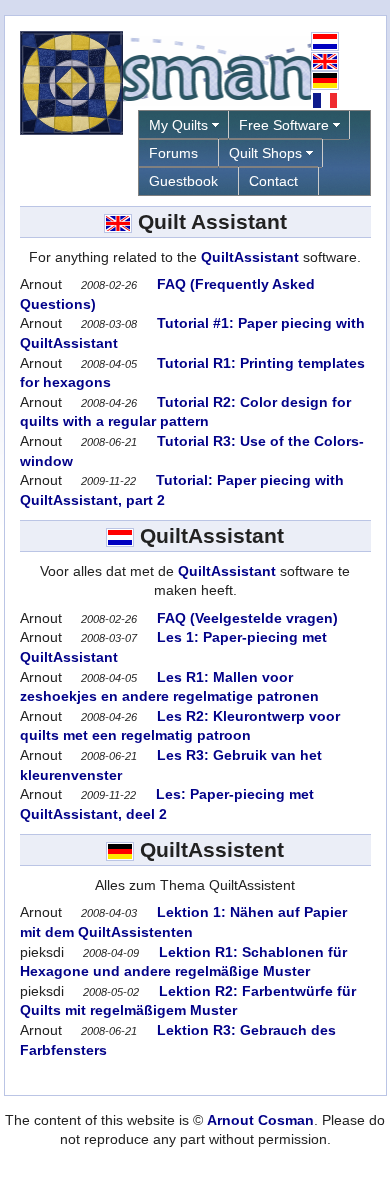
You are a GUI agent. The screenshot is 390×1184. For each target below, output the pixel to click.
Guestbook (183, 181)
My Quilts (178, 125)
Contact (273, 181)
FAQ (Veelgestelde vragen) (245, 618)
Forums (173, 153)
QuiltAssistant (250, 257)
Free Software (284, 125)
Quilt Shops (265, 153)
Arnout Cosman (260, 1120)
